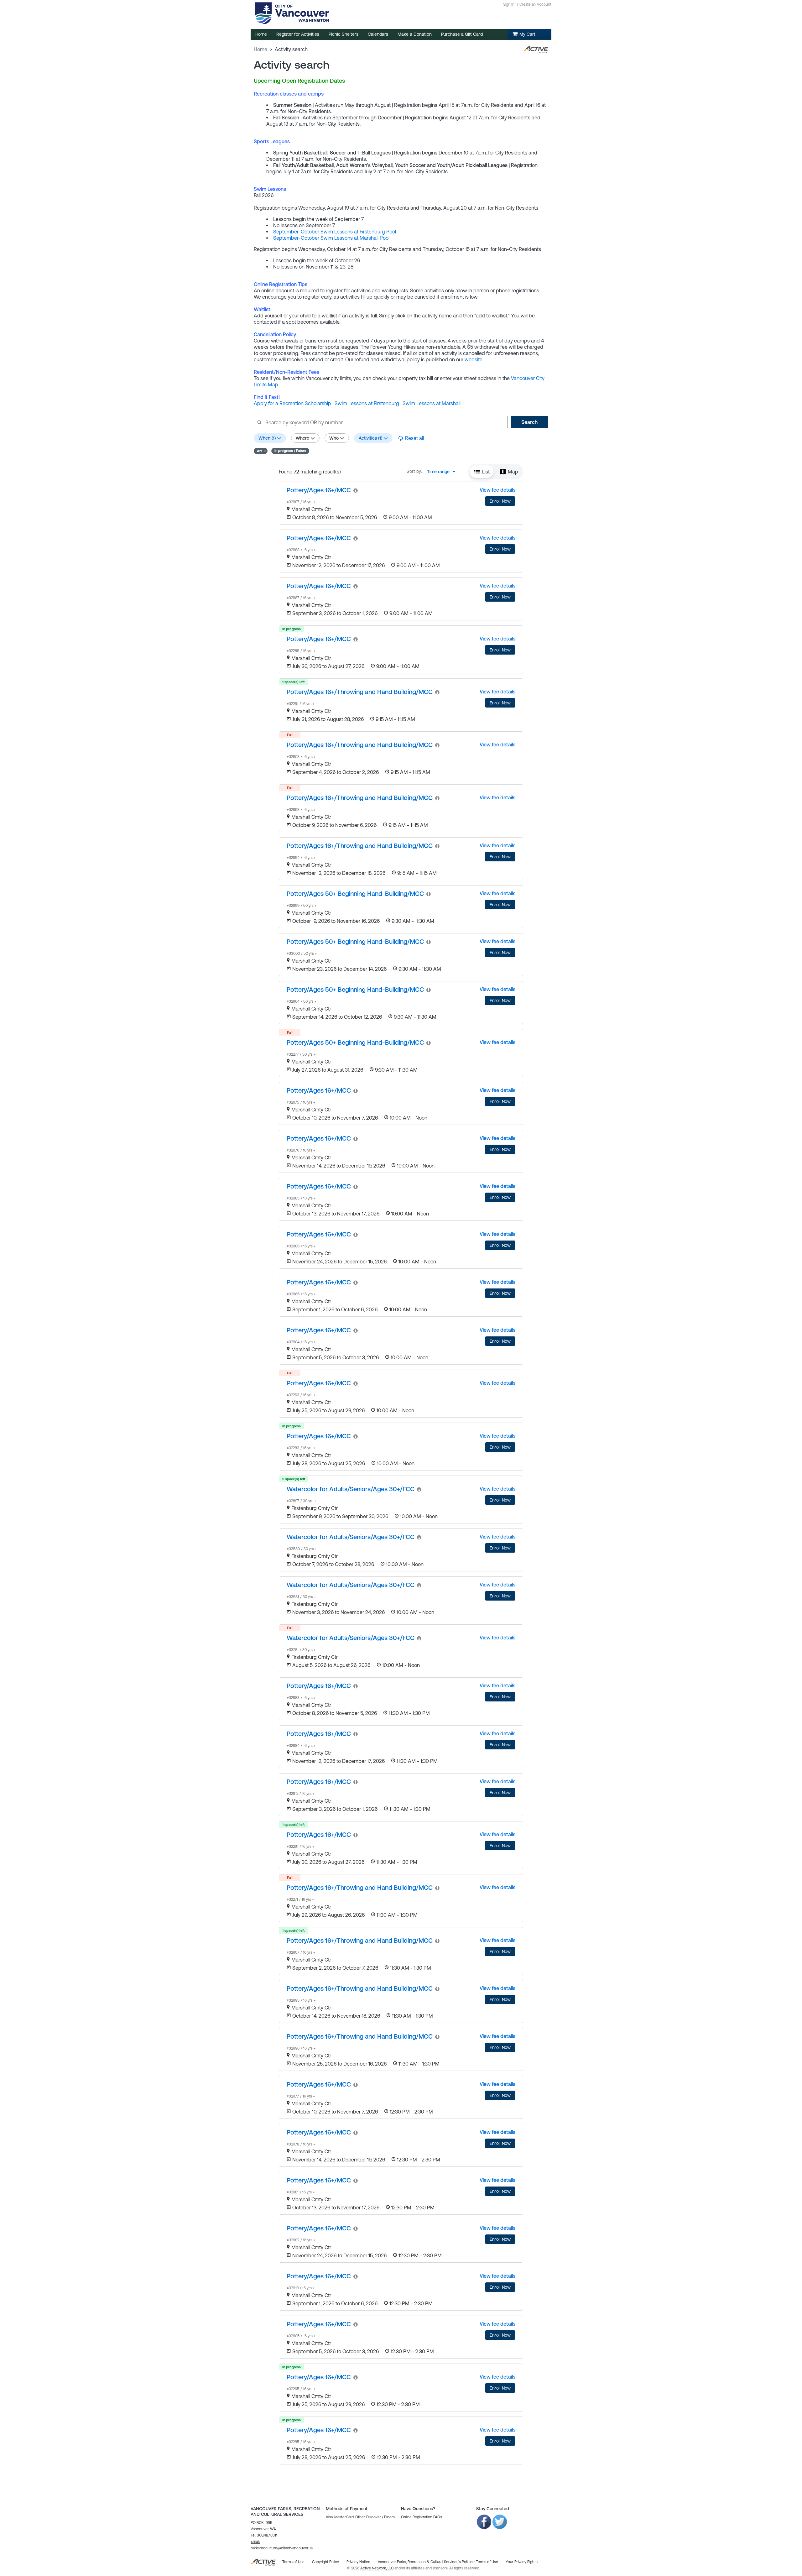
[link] (319, 490)
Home (260, 49)
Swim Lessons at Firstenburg (367, 403)
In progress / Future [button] (290, 451)
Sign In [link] (509, 4)
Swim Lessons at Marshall (432, 403)
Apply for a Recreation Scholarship (292, 403)
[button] (261, 451)
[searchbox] (380, 422)
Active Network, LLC (377, 2568)
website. (474, 359)
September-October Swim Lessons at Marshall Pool (331, 238)
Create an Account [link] (535, 4)
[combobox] (443, 472)
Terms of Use (487, 2562)
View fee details (497, 490)
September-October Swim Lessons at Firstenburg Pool (335, 232)
